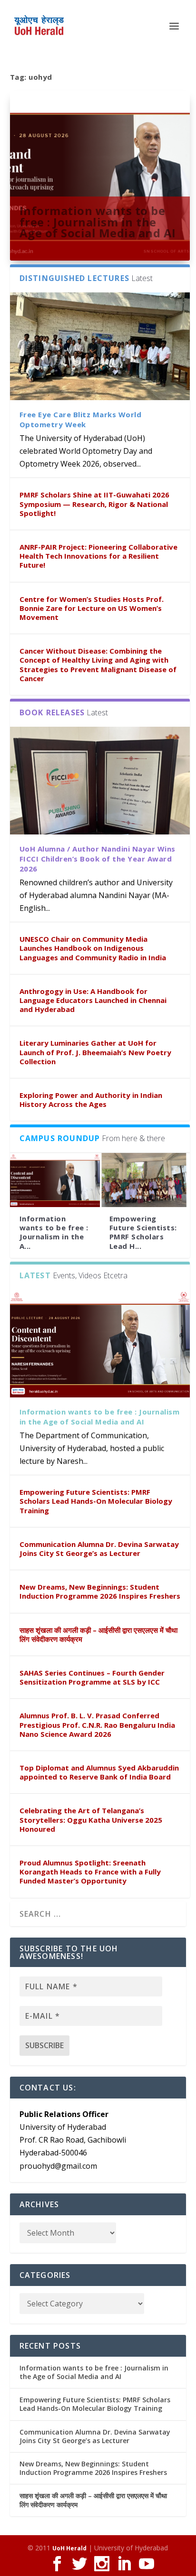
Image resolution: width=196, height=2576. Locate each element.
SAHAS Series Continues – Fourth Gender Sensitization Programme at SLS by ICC (92, 1677)
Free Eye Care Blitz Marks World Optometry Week (81, 419)
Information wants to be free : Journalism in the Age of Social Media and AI (98, 222)
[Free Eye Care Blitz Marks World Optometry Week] (100, 346)
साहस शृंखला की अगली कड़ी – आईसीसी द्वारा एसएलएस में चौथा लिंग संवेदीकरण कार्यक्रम (98, 1635)
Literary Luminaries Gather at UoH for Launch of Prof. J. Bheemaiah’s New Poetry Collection (95, 1052)
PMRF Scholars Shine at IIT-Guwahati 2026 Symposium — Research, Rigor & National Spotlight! (94, 504)
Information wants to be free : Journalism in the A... (54, 1232)
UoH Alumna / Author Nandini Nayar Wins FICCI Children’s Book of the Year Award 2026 (98, 859)
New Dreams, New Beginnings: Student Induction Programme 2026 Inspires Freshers (100, 1591)
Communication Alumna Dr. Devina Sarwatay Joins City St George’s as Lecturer (99, 1549)
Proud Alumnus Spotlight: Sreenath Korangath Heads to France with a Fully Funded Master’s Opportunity (90, 1872)
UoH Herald (69, 2548)
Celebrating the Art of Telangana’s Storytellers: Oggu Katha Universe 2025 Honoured (91, 1819)
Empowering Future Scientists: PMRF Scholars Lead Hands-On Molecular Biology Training (96, 1501)
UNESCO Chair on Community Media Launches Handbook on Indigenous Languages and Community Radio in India (93, 948)
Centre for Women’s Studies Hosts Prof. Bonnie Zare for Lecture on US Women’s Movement (92, 608)
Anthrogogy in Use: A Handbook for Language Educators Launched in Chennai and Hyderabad (93, 1000)
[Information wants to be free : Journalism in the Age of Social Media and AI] (55, 1180)
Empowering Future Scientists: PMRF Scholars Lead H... (143, 1232)
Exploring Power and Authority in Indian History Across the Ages (91, 1100)
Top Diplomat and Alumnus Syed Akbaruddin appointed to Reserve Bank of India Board (99, 1772)
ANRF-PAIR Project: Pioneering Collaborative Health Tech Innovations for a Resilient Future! (98, 556)
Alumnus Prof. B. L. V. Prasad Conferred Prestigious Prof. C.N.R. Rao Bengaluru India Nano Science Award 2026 (97, 1724)
